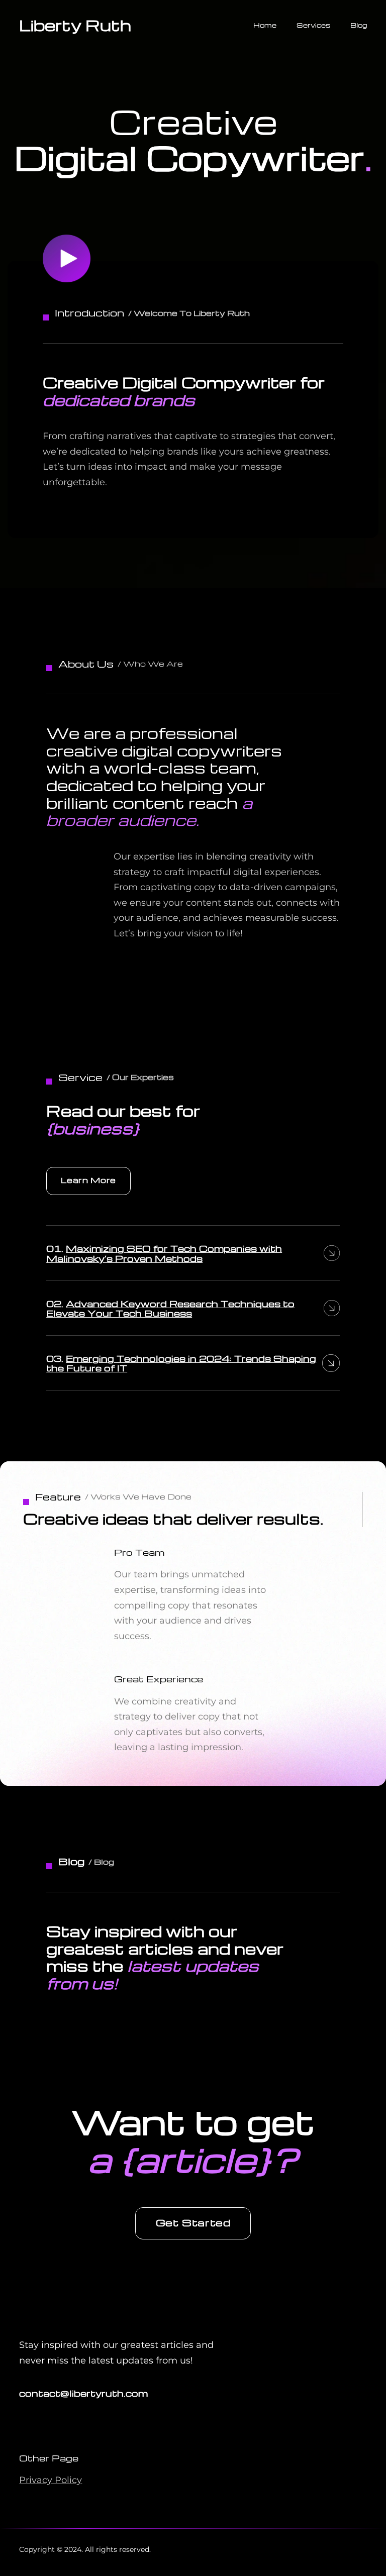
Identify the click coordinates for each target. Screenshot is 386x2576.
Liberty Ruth (75, 25)
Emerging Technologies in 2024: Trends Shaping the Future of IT (181, 1363)
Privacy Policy (51, 2480)
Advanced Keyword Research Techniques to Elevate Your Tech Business (170, 1308)
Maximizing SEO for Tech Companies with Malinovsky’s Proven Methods (164, 1253)
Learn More (88, 1180)
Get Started (193, 2222)
